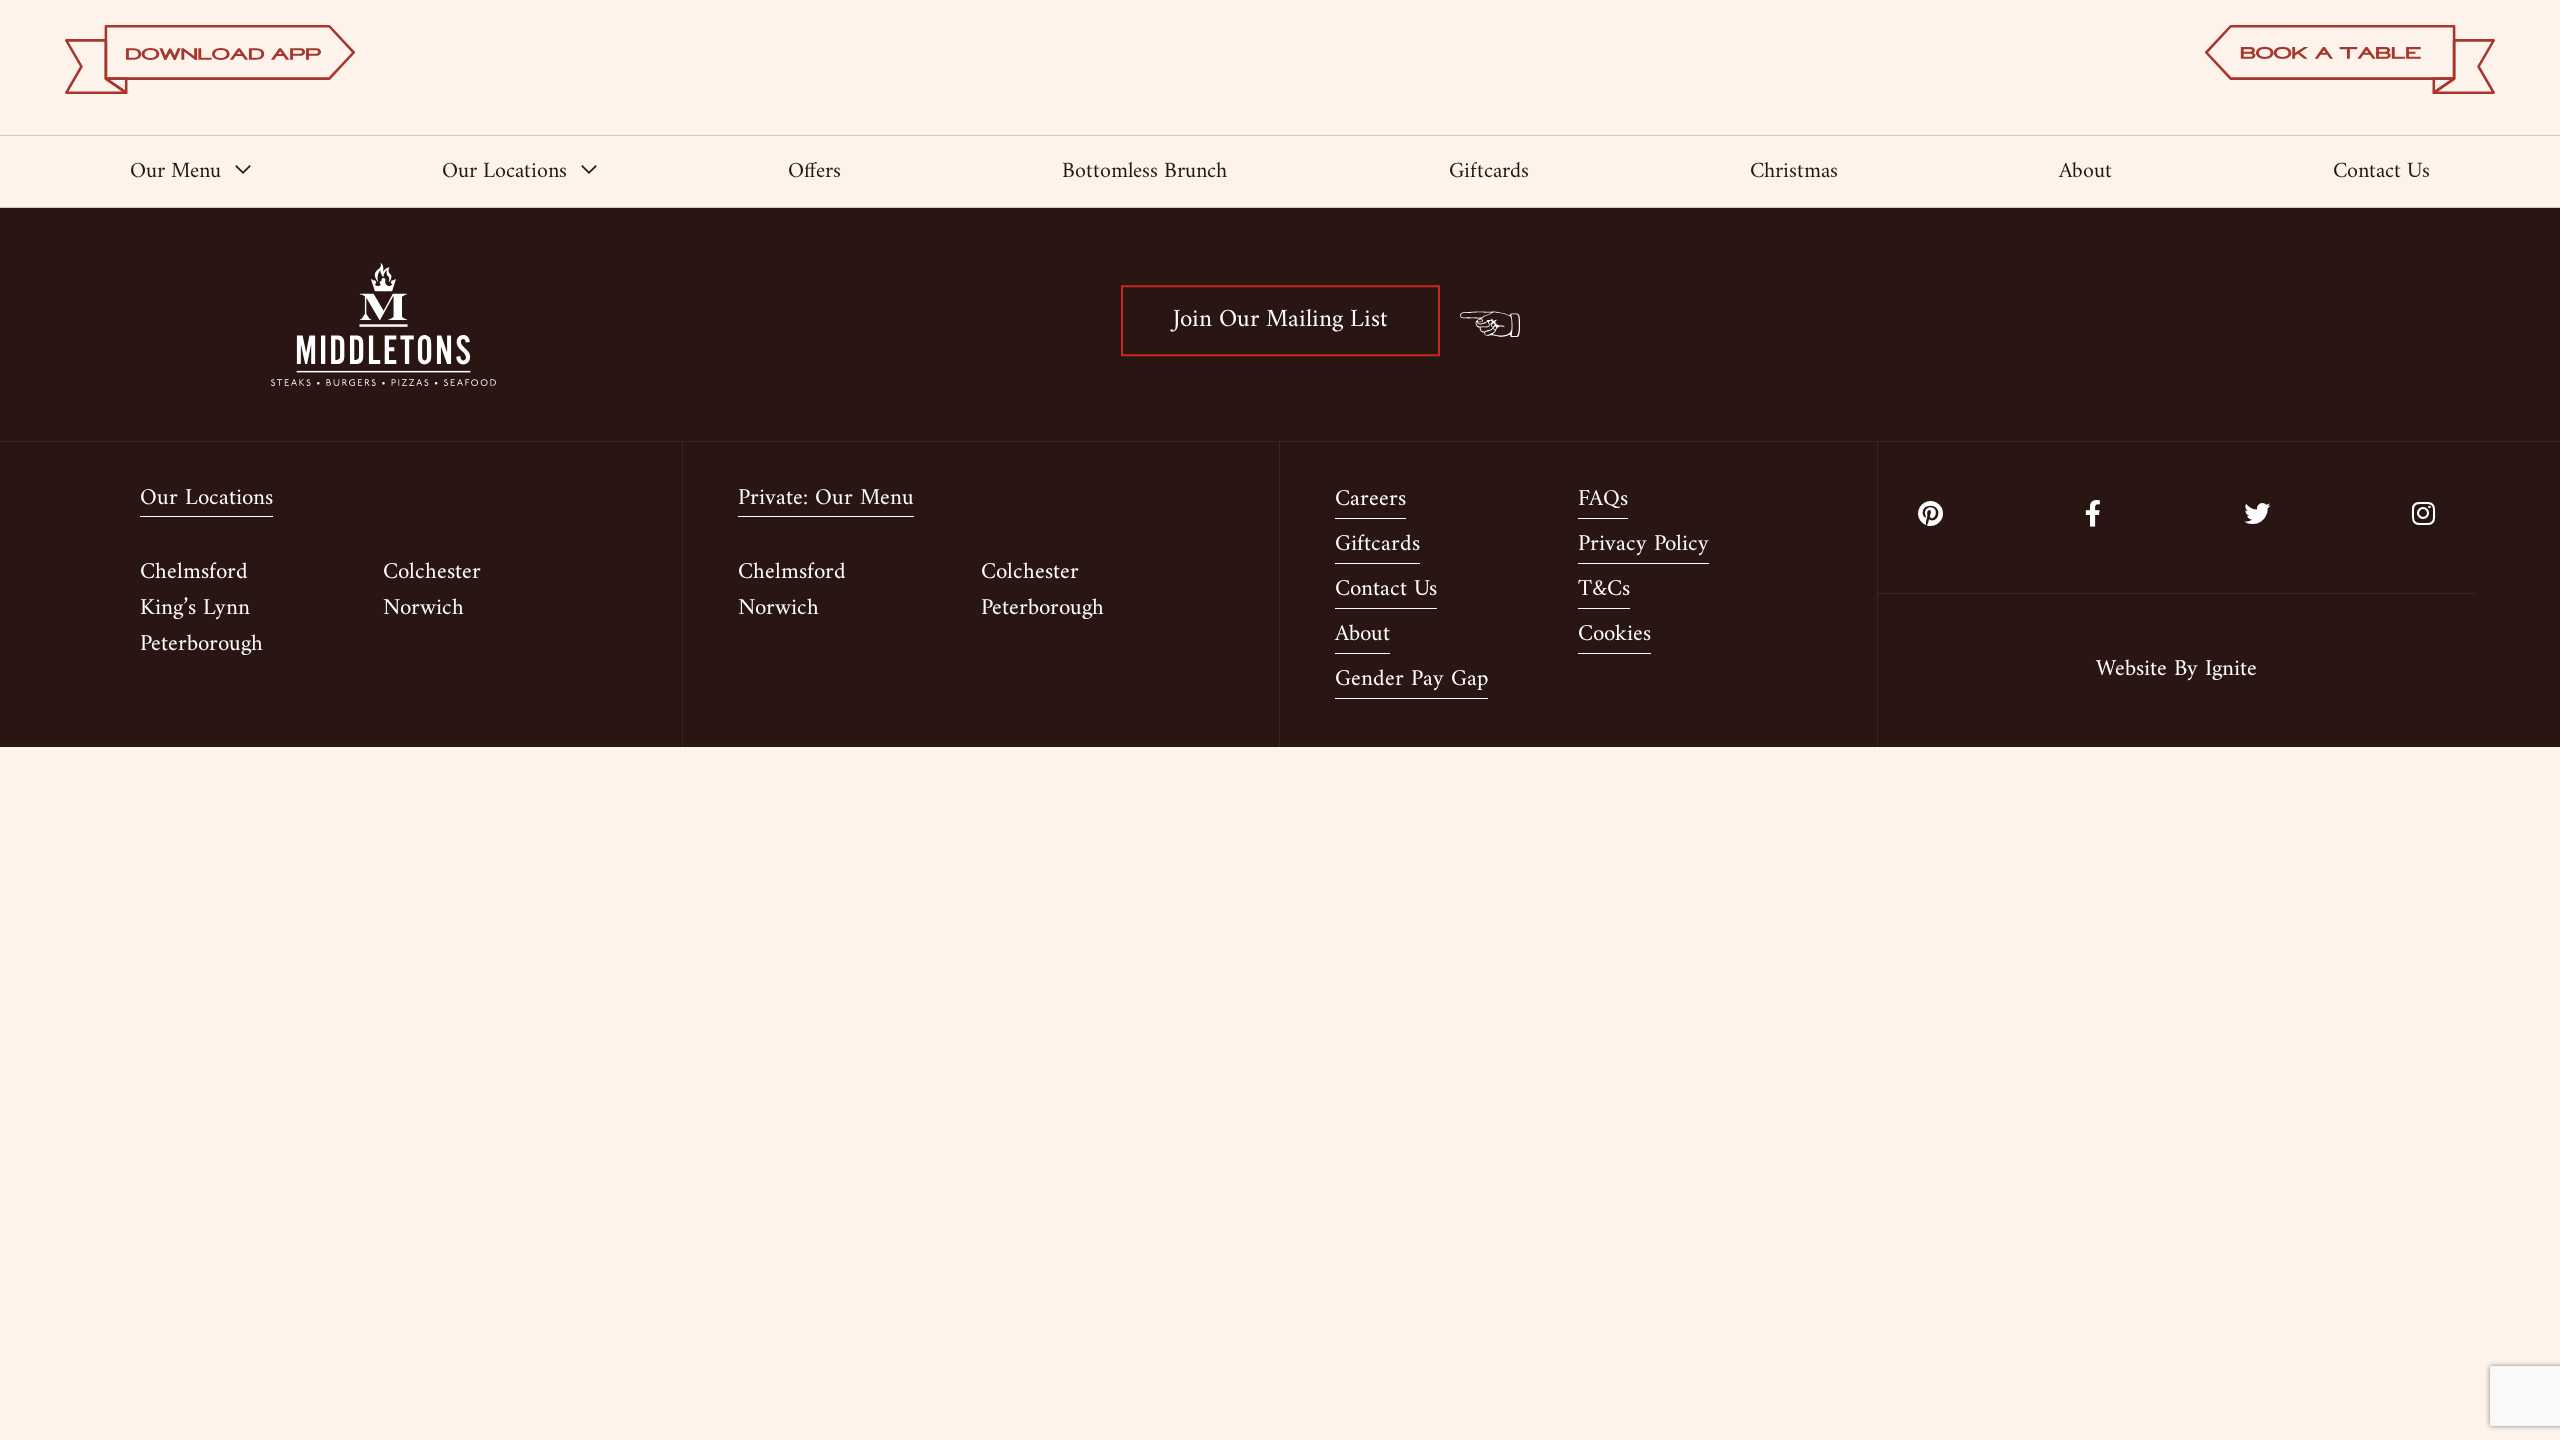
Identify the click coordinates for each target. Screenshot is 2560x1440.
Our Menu (175, 172)
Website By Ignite (2176, 670)
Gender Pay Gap (1411, 681)
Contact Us (2381, 172)
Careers (1370, 501)
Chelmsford (194, 572)
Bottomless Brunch (1144, 172)
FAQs (1603, 501)
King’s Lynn (195, 608)
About (2085, 172)
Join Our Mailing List (1280, 320)
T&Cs (1604, 591)
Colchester (432, 572)
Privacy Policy (1643, 546)
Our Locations (504, 172)
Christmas (1794, 172)
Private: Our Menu (826, 500)
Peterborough (201, 644)
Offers (814, 172)
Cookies (1614, 636)
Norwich (423, 608)
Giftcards (1489, 172)
